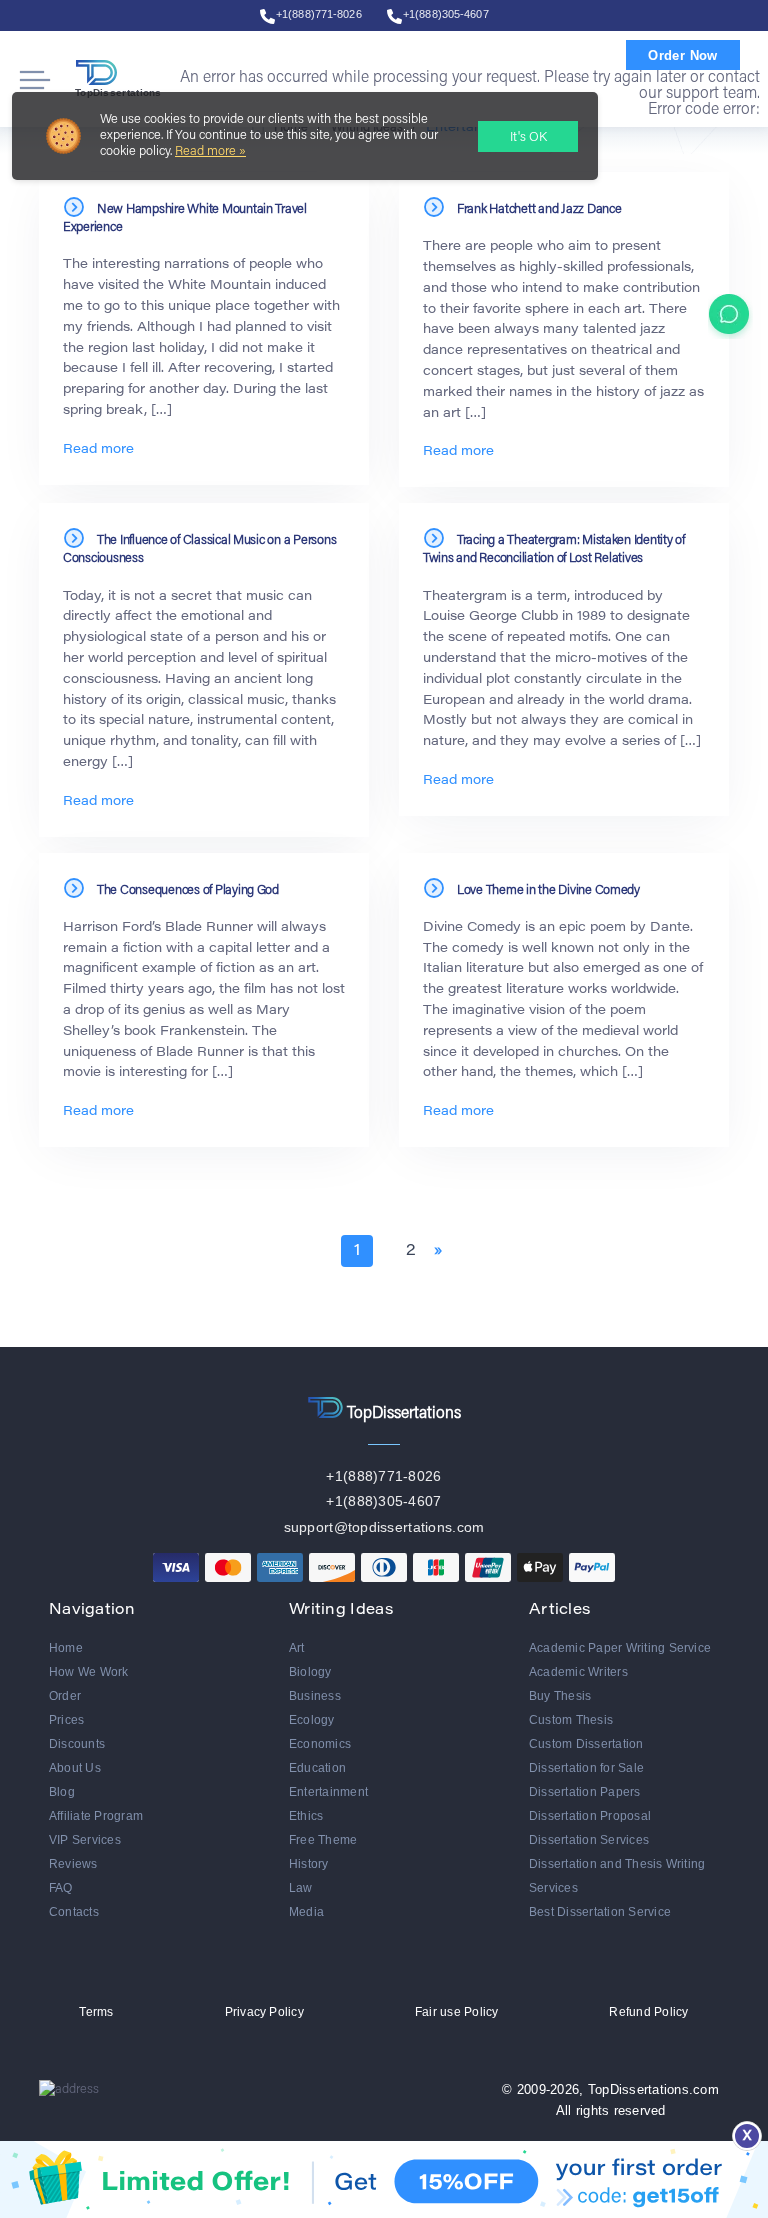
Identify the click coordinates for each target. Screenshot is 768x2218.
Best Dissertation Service (600, 1912)
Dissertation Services (589, 1840)
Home (66, 1648)
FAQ (61, 1888)
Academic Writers (578, 1672)
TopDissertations (118, 92)
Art (297, 1648)
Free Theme (323, 1840)
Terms (96, 2012)
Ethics (306, 1816)
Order (65, 1696)
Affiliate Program (96, 1816)
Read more (98, 449)
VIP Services (85, 1840)
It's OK (528, 137)
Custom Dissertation (586, 1744)
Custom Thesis (571, 1720)
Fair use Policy (457, 2012)
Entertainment (328, 1792)
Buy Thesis (560, 1696)
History (309, 1864)
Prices (66, 1720)
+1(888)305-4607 (446, 14)
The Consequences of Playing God (188, 890)
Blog (62, 1792)
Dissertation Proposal (590, 1816)
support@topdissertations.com (384, 1527)
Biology (310, 1672)
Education (317, 1768)
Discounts (77, 1744)
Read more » (210, 151)
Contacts (74, 1912)
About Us (75, 1768)
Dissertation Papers (585, 1792)
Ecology (312, 1720)
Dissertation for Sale (586, 1768)
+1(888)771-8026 (319, 14)
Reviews (73, 1864)
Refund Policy (648, 2012)
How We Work (89, 1672)
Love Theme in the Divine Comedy (548, 890)
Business (315, 1696)
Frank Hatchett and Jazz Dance (539, 209)
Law (301, 1888)
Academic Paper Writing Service (620, 1648)
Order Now (683, 55)
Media (306, 1912)
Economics (320, 1744)
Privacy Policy (264, 2012)
